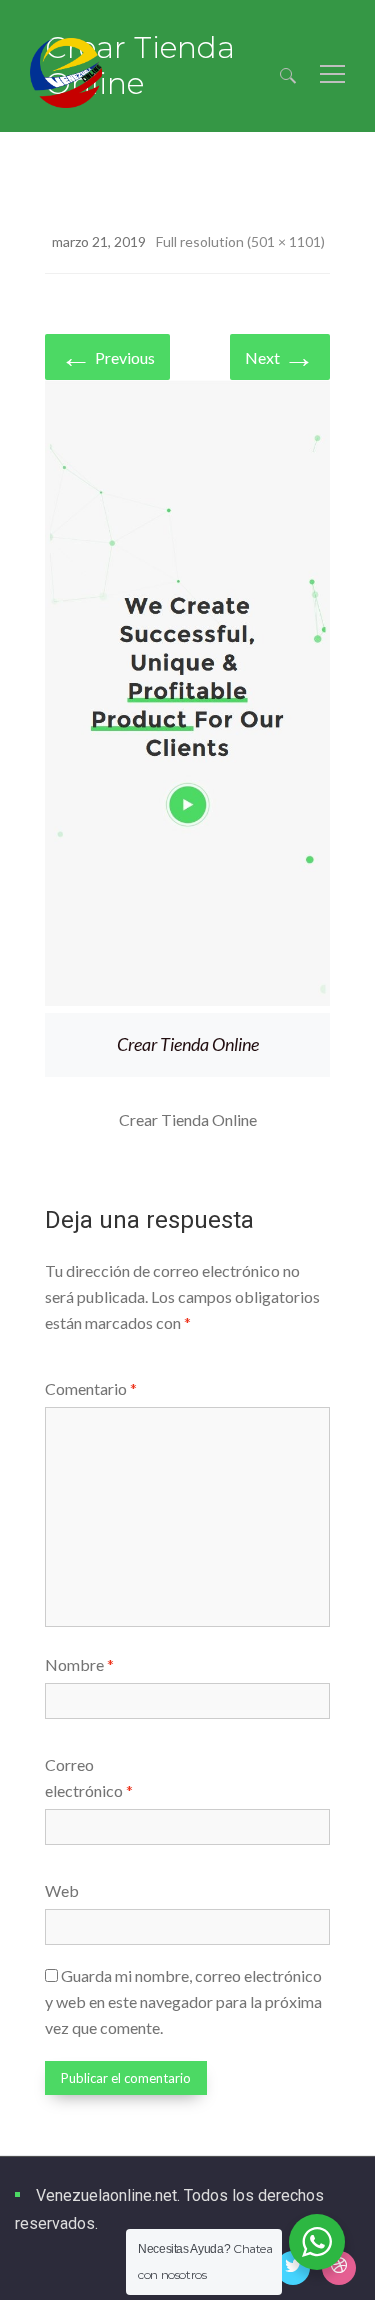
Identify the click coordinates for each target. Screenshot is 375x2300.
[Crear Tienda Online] (187, 696)
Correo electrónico (89, 1777)
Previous (107, 355)
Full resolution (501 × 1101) (240, 241)
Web (62, 1890)
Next (280, 355)
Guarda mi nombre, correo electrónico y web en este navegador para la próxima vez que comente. (183, 2001)
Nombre (79, 1664)
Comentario (91, 1388)
